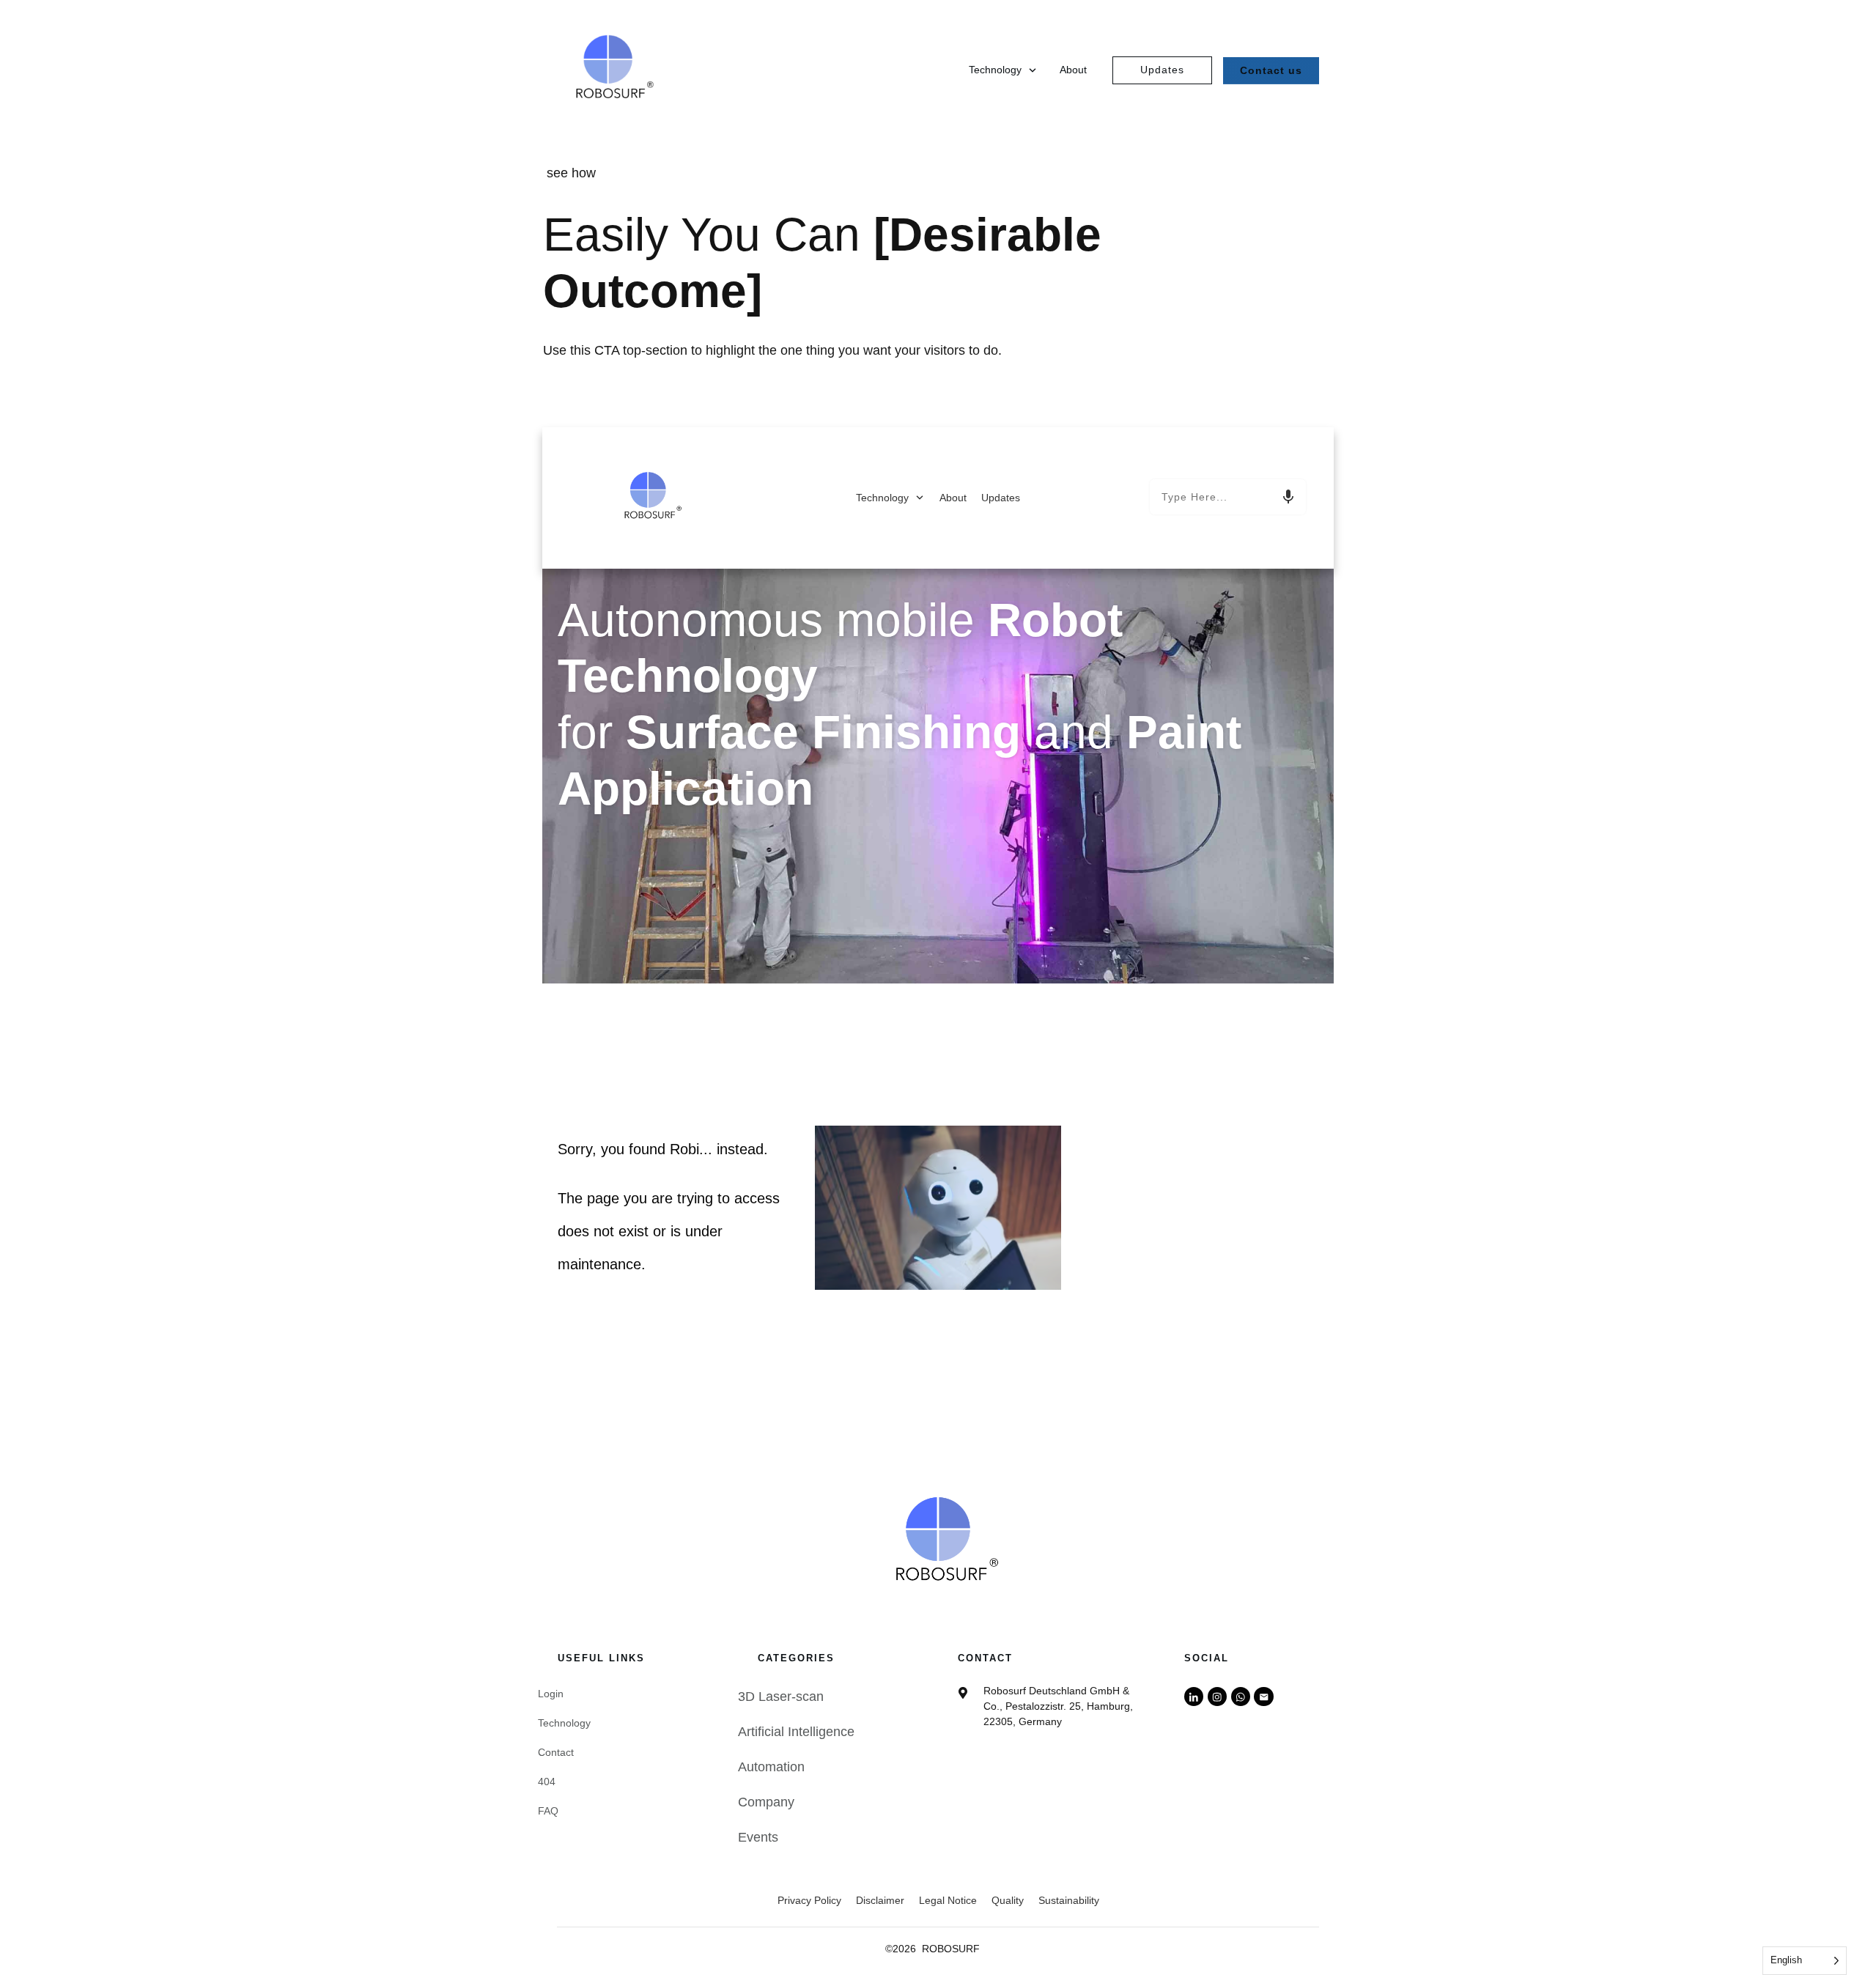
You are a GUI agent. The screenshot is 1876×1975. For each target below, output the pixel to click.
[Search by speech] (1288, 497)
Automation (771, 1767)
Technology (564, 1723)
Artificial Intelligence (796, 1732)
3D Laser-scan (781, 1697)
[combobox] (1228, 497)
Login (551, 1694)
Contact (556, 1752)
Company (766, 1802)
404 (547, 1782)
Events (758, 1837)
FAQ (548, 1811)
